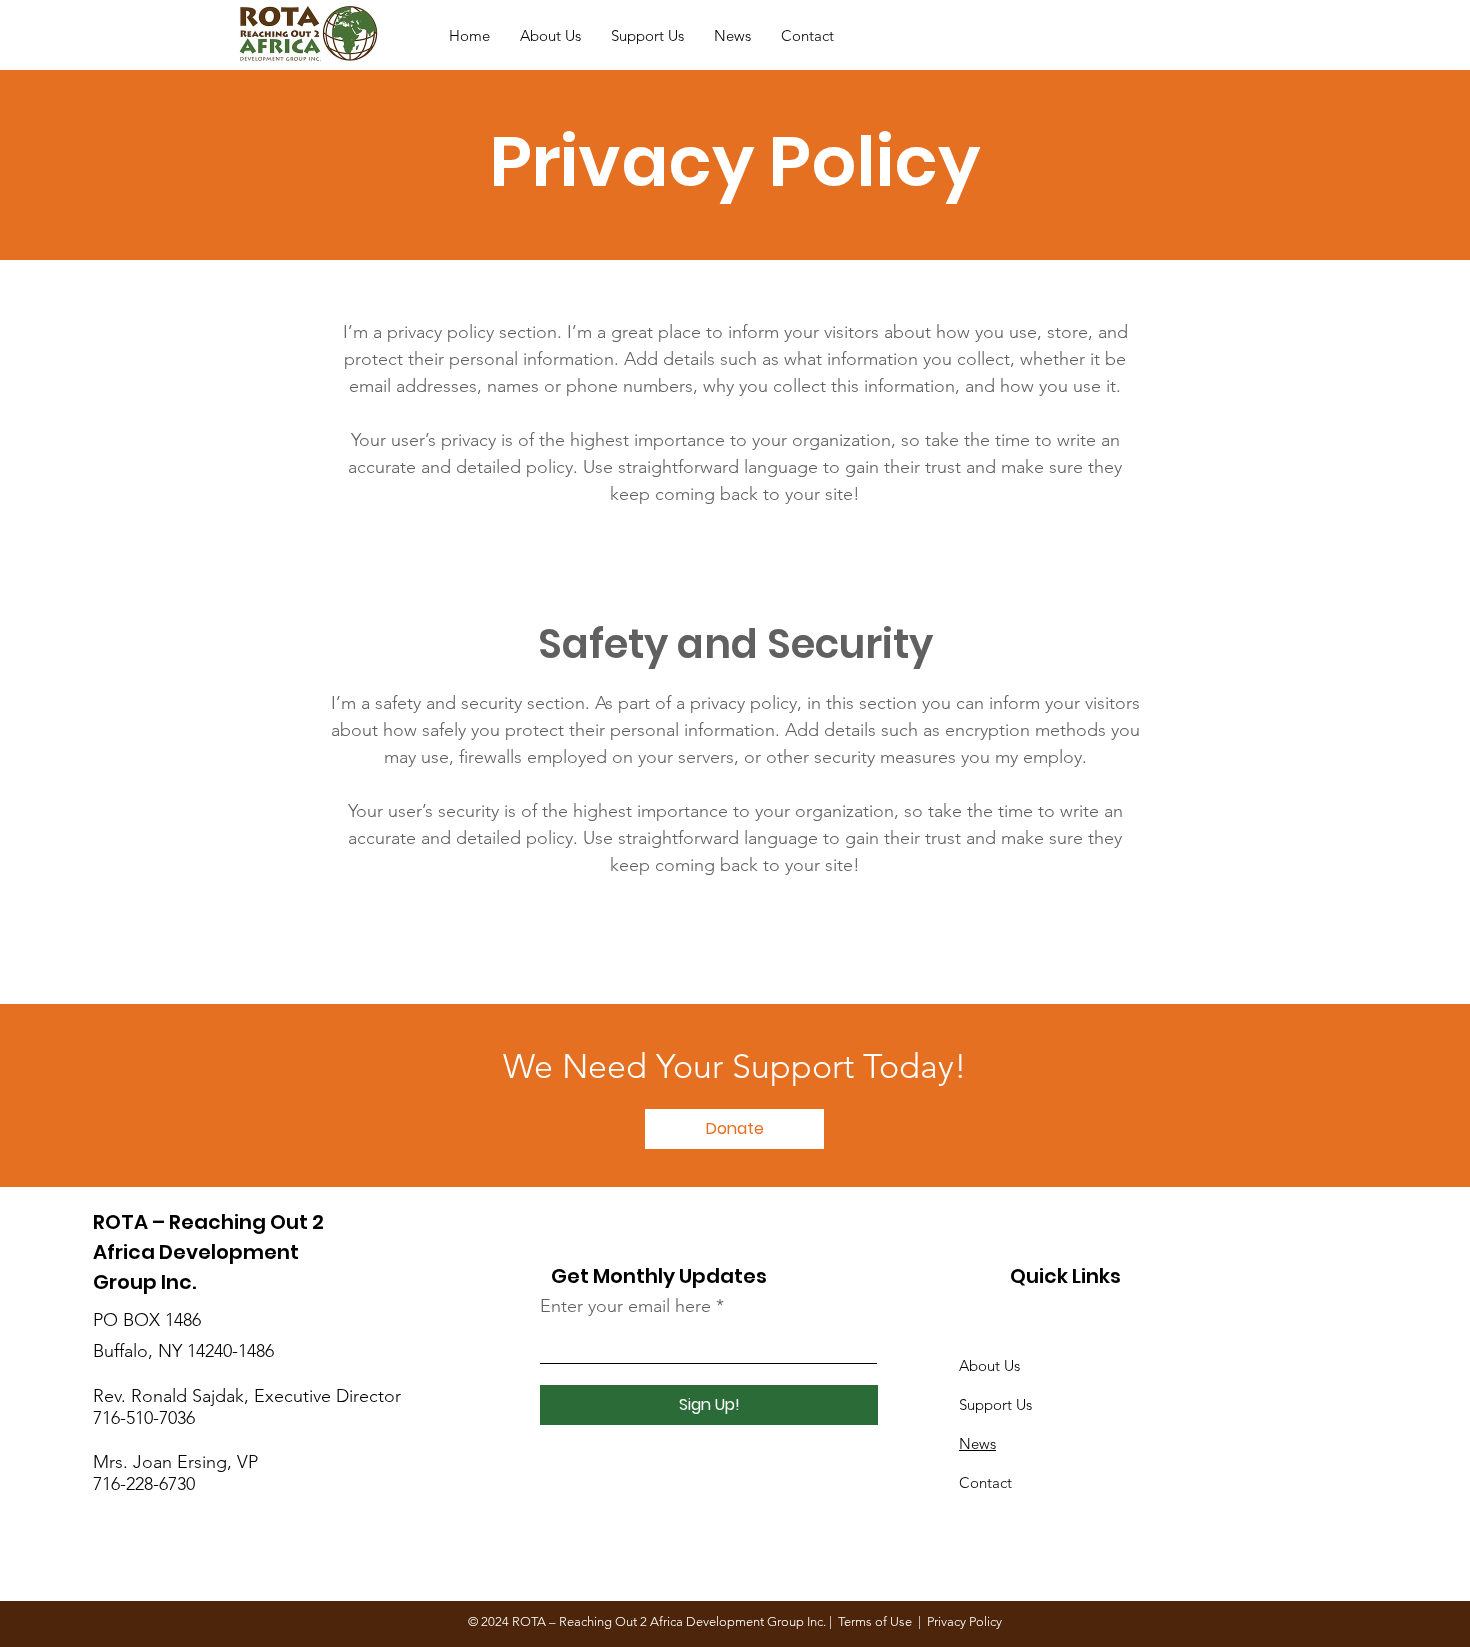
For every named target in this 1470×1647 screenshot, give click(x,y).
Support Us (995, 1404)
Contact (985, 1482)
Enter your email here (625, 1306)
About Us (989, 1365)
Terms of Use (875, 1621)
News (977, 1443)
